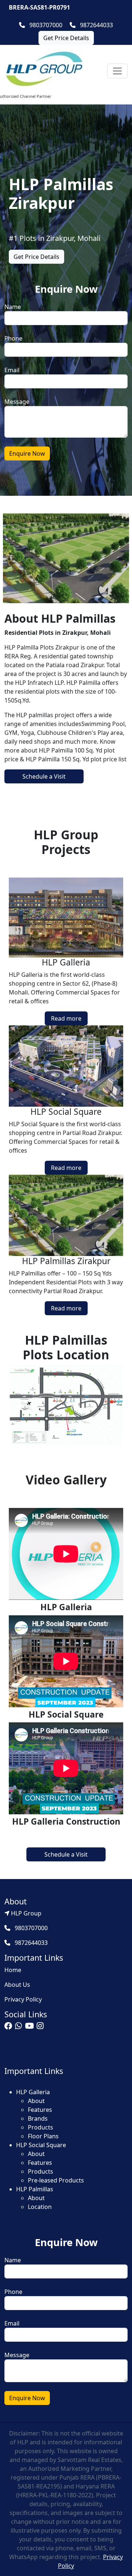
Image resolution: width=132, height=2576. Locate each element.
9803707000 (45, 25)
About (36, 2101)
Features (40, 2110)
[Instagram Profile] (40, 2027)
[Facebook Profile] (8, 2027)
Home (13, 1970)
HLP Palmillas (35, 2189)
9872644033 (96, 25)
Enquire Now (27, 453)
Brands (38, 2118)
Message (17, 402)
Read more (66, 1018)
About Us (17, 1985)
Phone (13, 338)
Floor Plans (43, 2136)
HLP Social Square (41, 2145)
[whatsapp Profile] (19, 2027)
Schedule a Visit (44, 776)
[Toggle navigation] (117, 71)
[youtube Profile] (29, 2027)
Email (12, 370)
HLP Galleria (33, 2092)
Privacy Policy (23, 1999)
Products (41, 2127)
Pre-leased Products (56, 2180)
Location (40, 2207)
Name (13, 307)
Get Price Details (66, 38)
